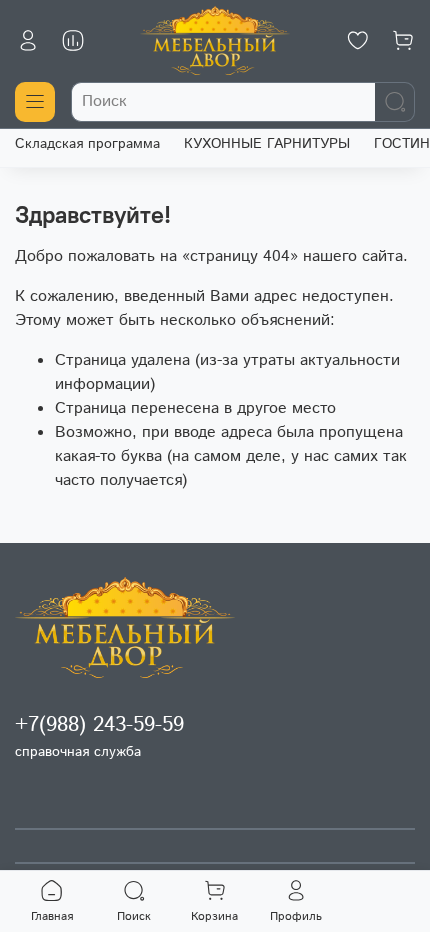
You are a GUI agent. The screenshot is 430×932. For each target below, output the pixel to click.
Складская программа (87, 144)
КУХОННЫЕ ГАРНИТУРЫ (267, 144)
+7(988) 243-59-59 (99, 725)
